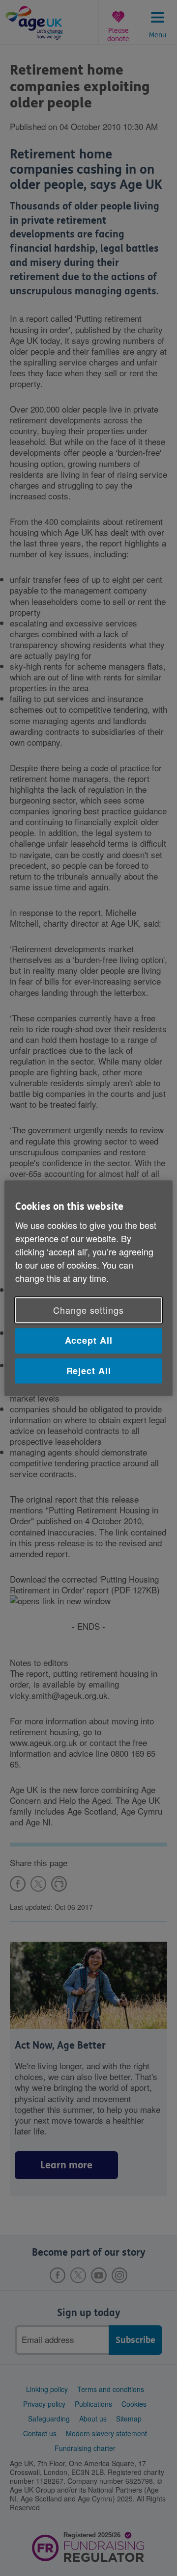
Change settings (88, 1310)
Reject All (89, 1371)
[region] (88, 1288)
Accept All (89, 1341)
